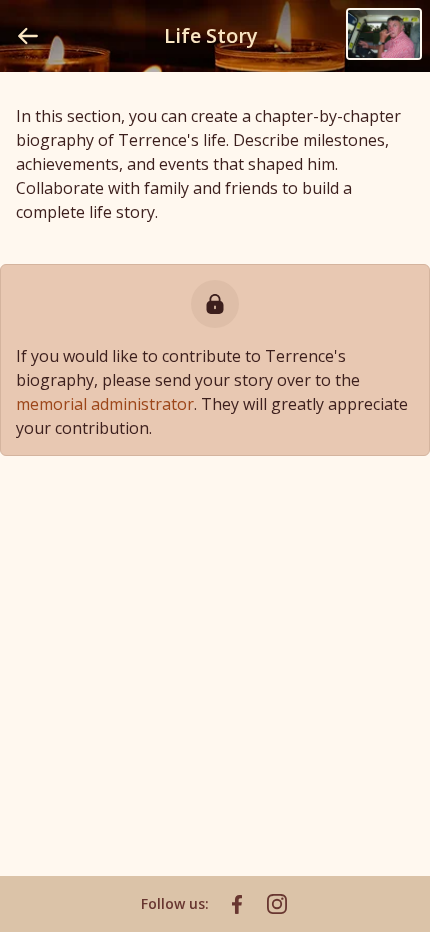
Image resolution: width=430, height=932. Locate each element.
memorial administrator (105, 404)
